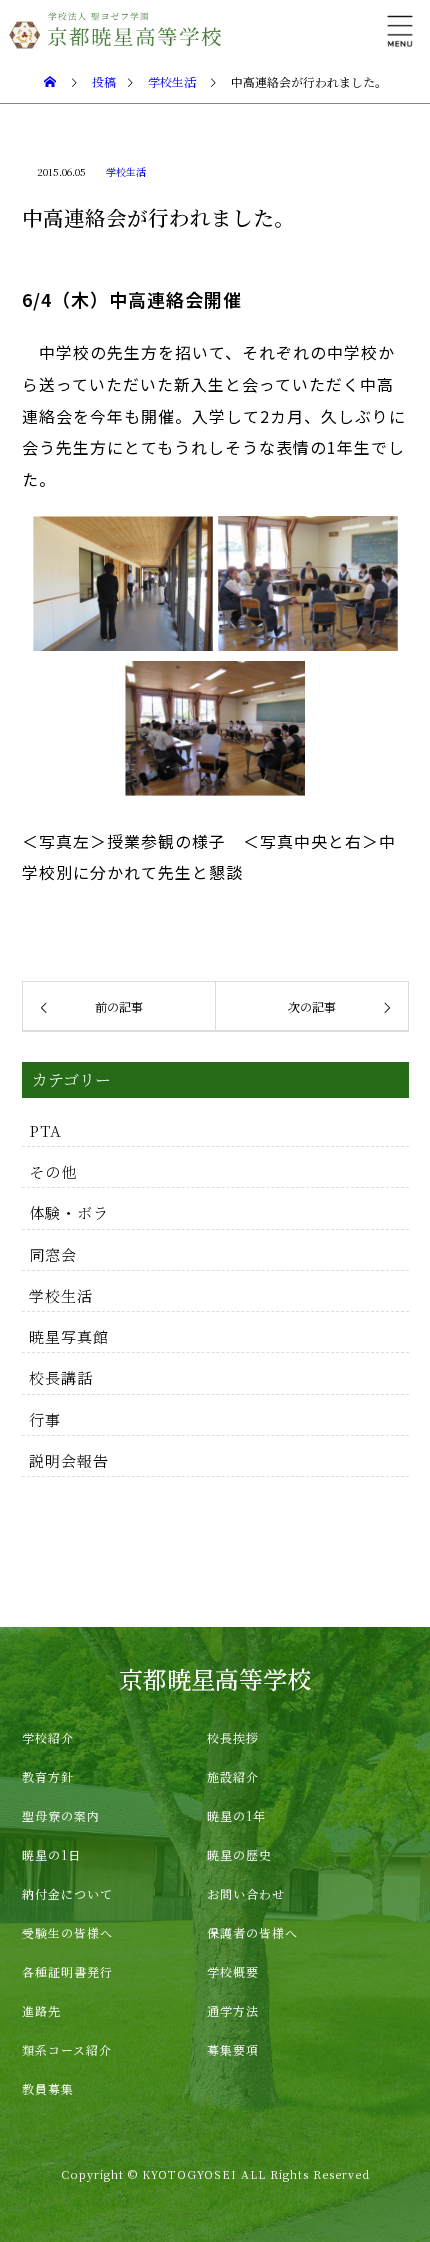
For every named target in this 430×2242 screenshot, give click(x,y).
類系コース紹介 (67, 2049)
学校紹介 (48, 1737)
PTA (45, 1130)
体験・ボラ (69, 1212)
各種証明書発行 (67, 1971)
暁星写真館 (69, 1336)
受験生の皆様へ (67, 1932)
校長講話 (61, 1377)
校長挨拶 (233, 1737)
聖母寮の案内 (61, 1815)
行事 (45, 1419)
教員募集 (48, 2088)
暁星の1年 (236, 1815)
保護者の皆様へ (252, 1932)
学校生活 (126, 171)
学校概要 (233, 1971)
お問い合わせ (246, 1893)
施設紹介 (233, 1776)
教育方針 (48, 1776)
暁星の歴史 (239, 1854)
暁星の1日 (51, 1854)
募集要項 (233, 2049)
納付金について (67, 1893)
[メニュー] (400, 30)
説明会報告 (69, 1460)
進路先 (41, 2010)
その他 (53, 1171)
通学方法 (233, 2010)
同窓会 (53, 1254)
